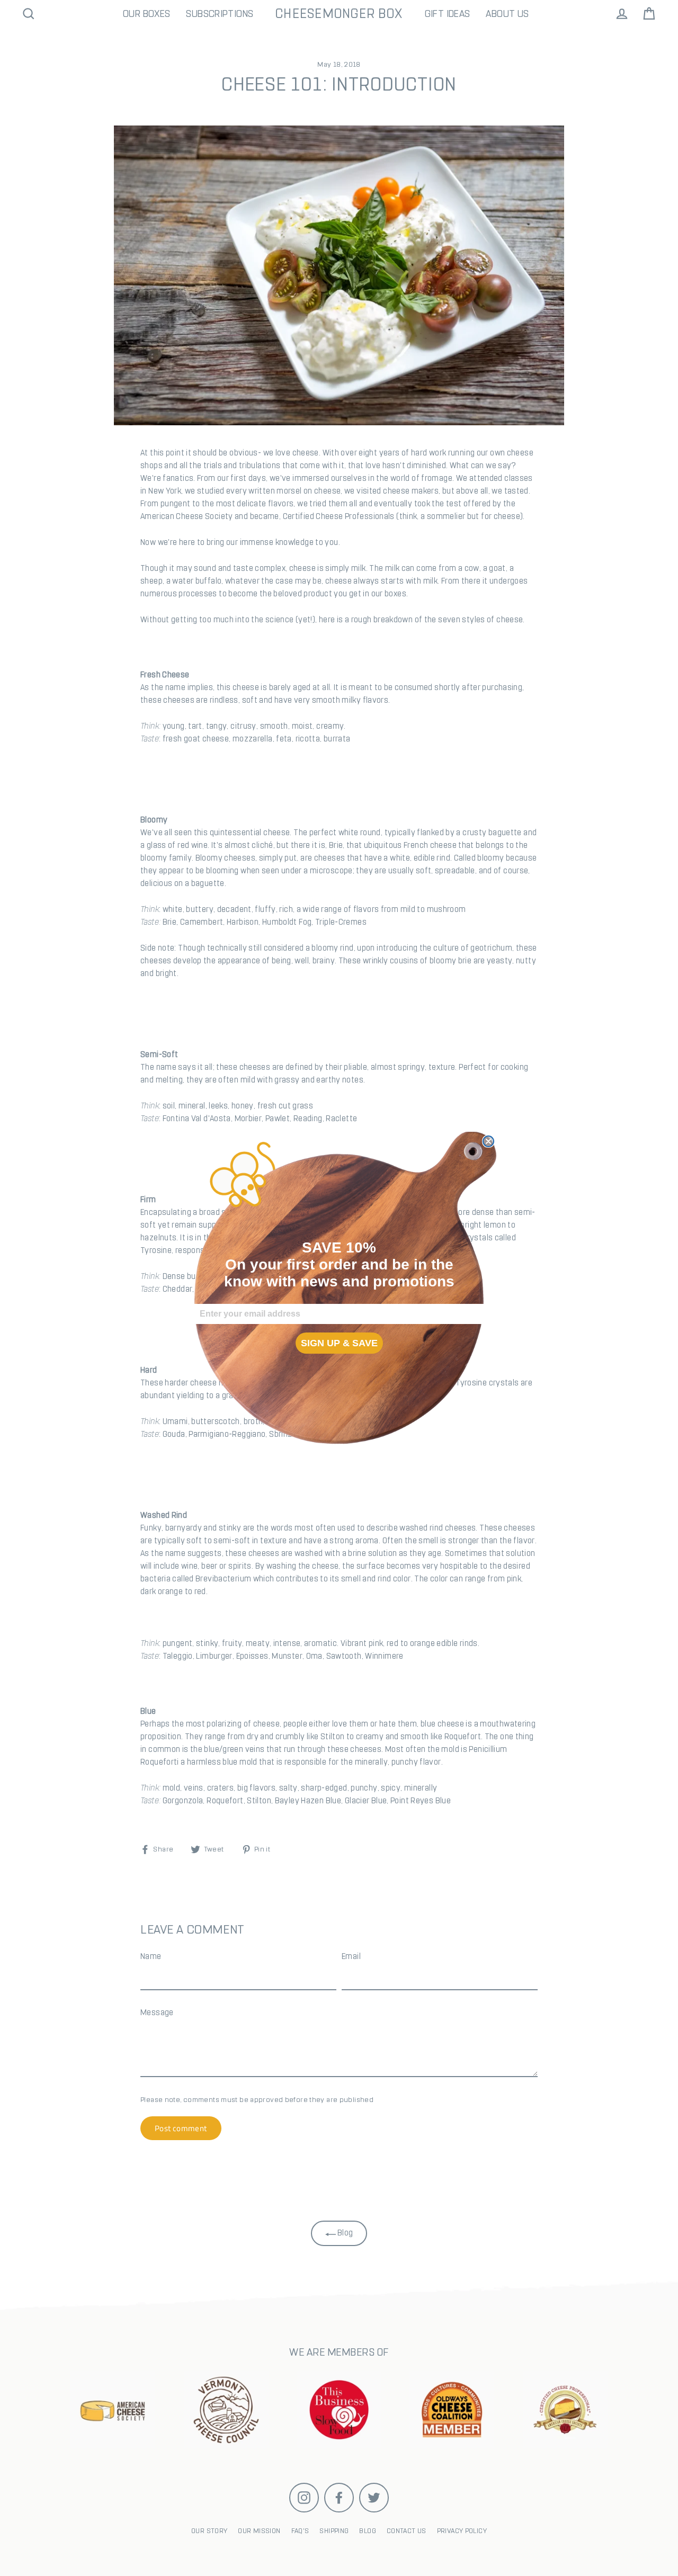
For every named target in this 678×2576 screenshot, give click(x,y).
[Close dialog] (488, 1141)
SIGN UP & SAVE (339, 1343)
